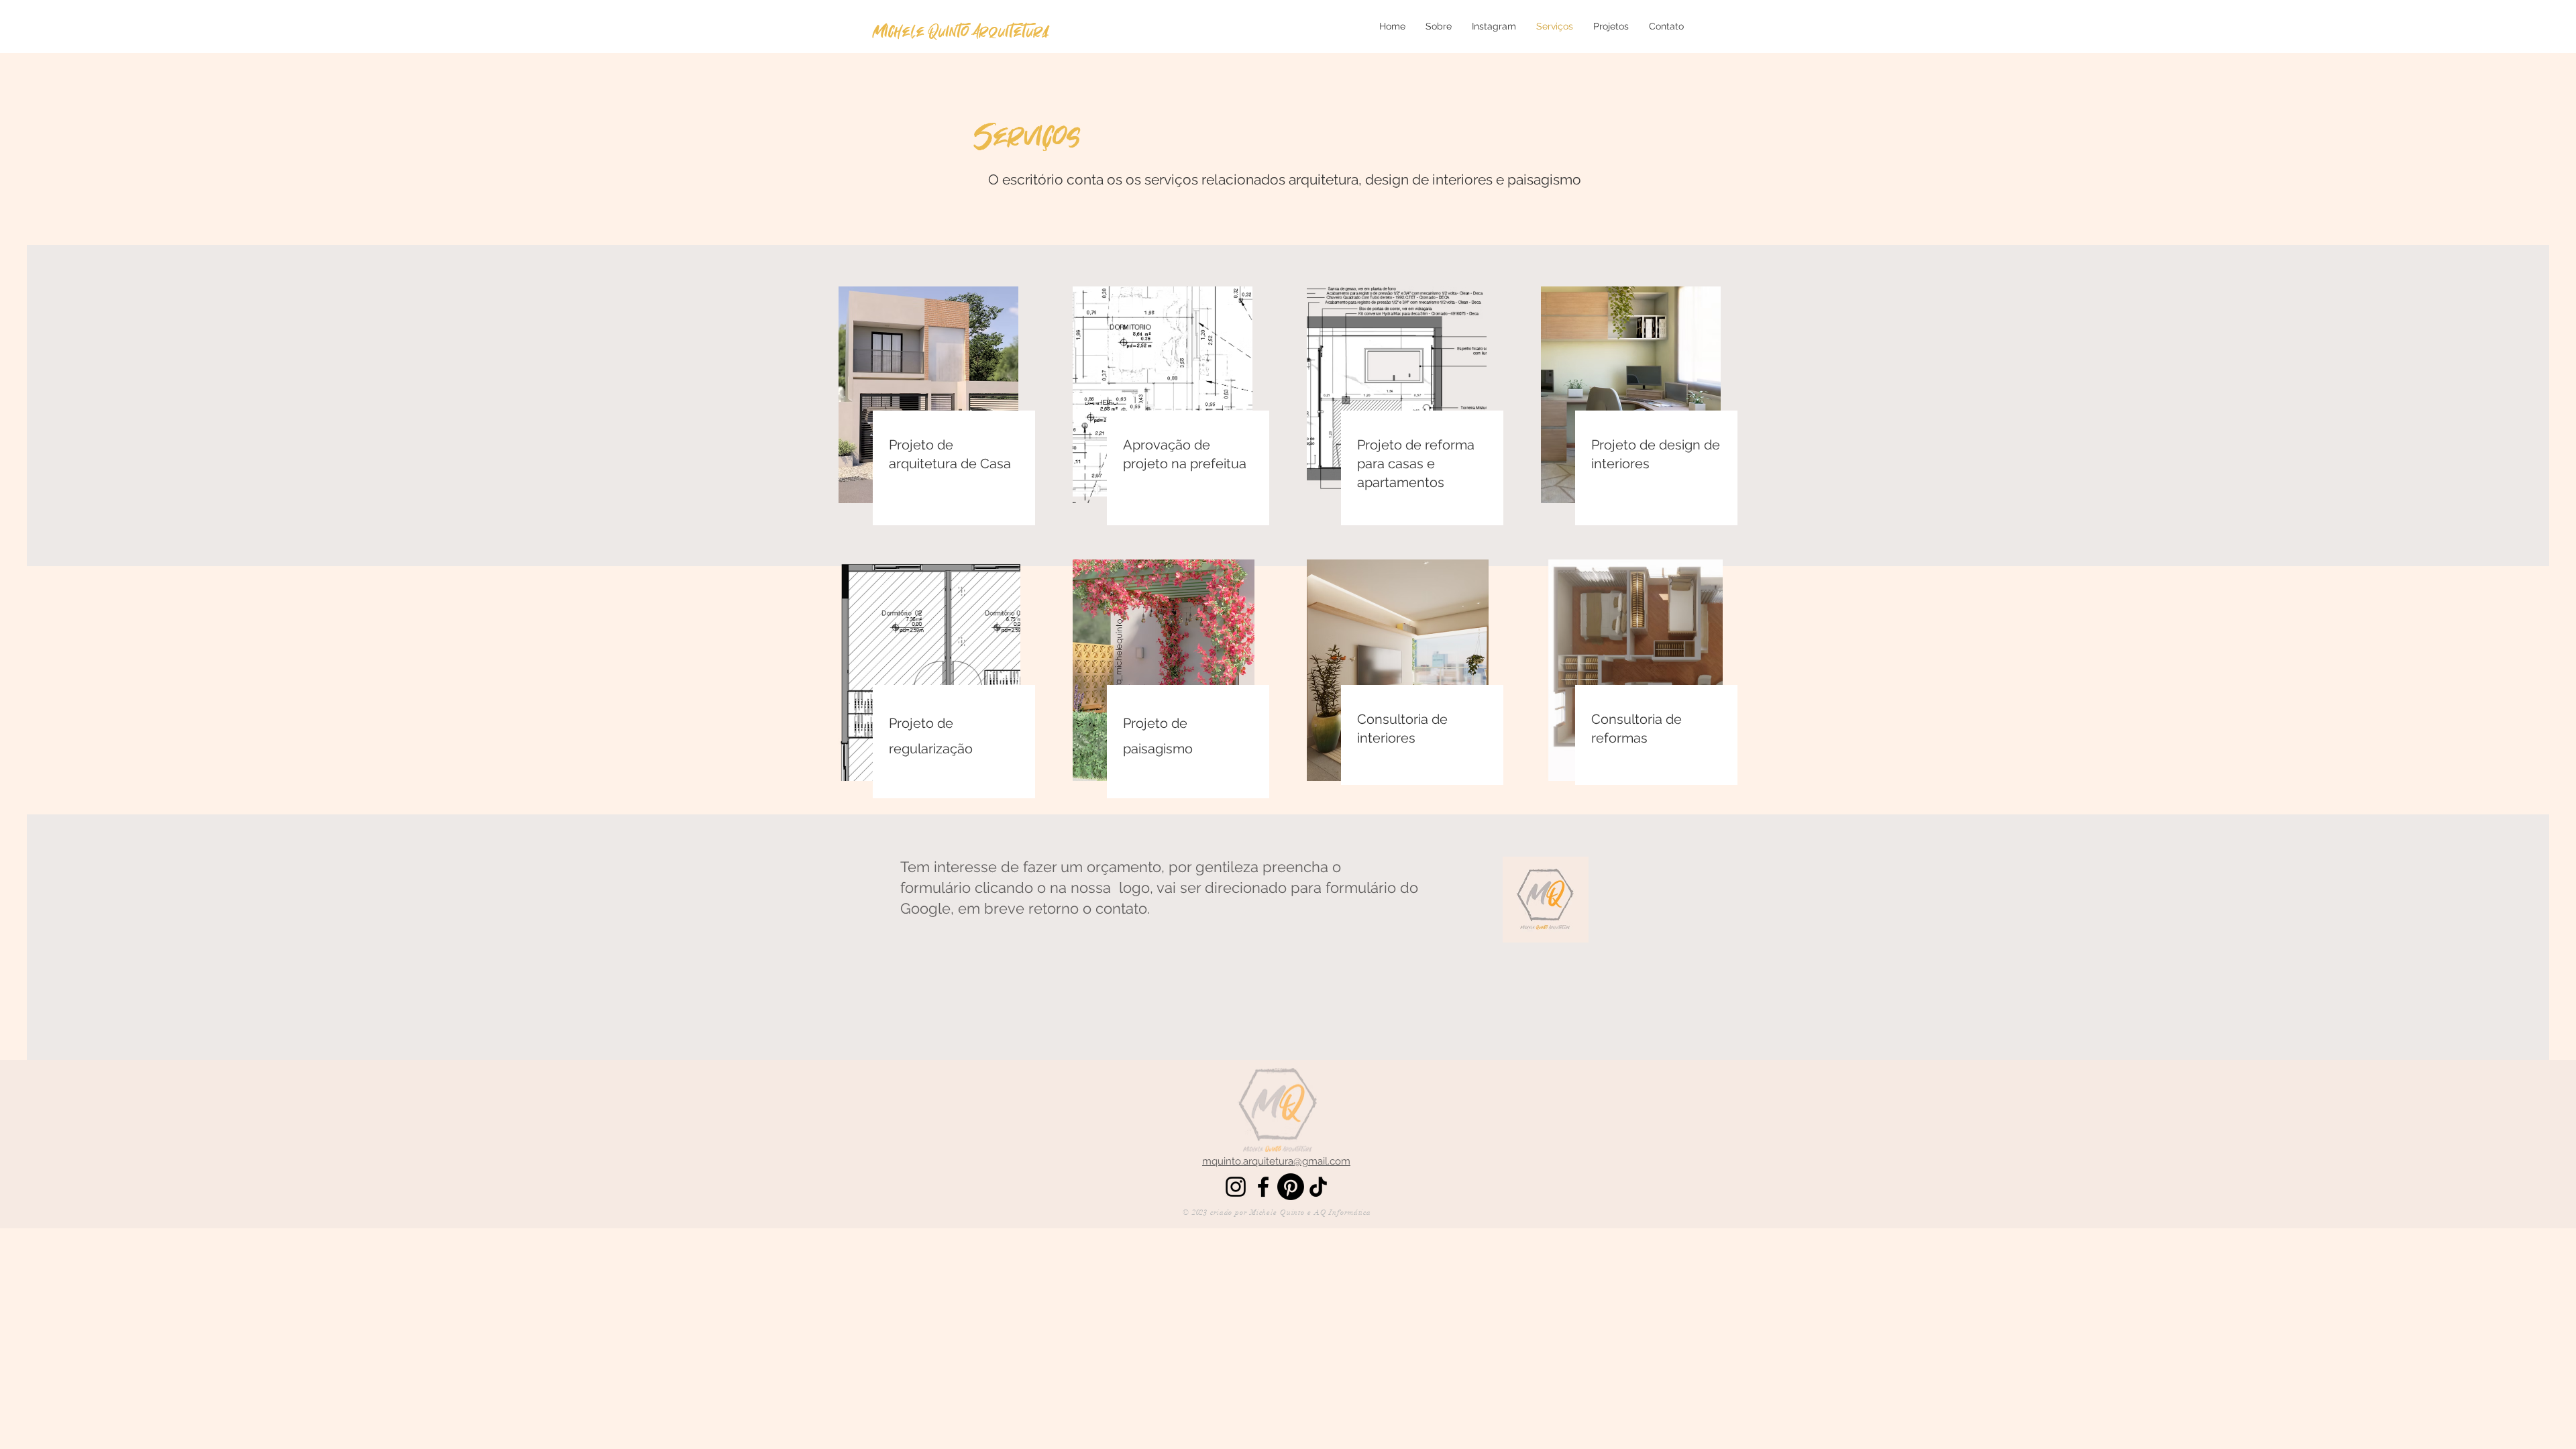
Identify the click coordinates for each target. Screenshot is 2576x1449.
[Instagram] (1236, 1187)
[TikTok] (1318, 1187)
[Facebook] (1263, 1187)
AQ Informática (1343, 1213)
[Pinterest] (1291, 1187)
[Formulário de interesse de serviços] (1546, 900)
